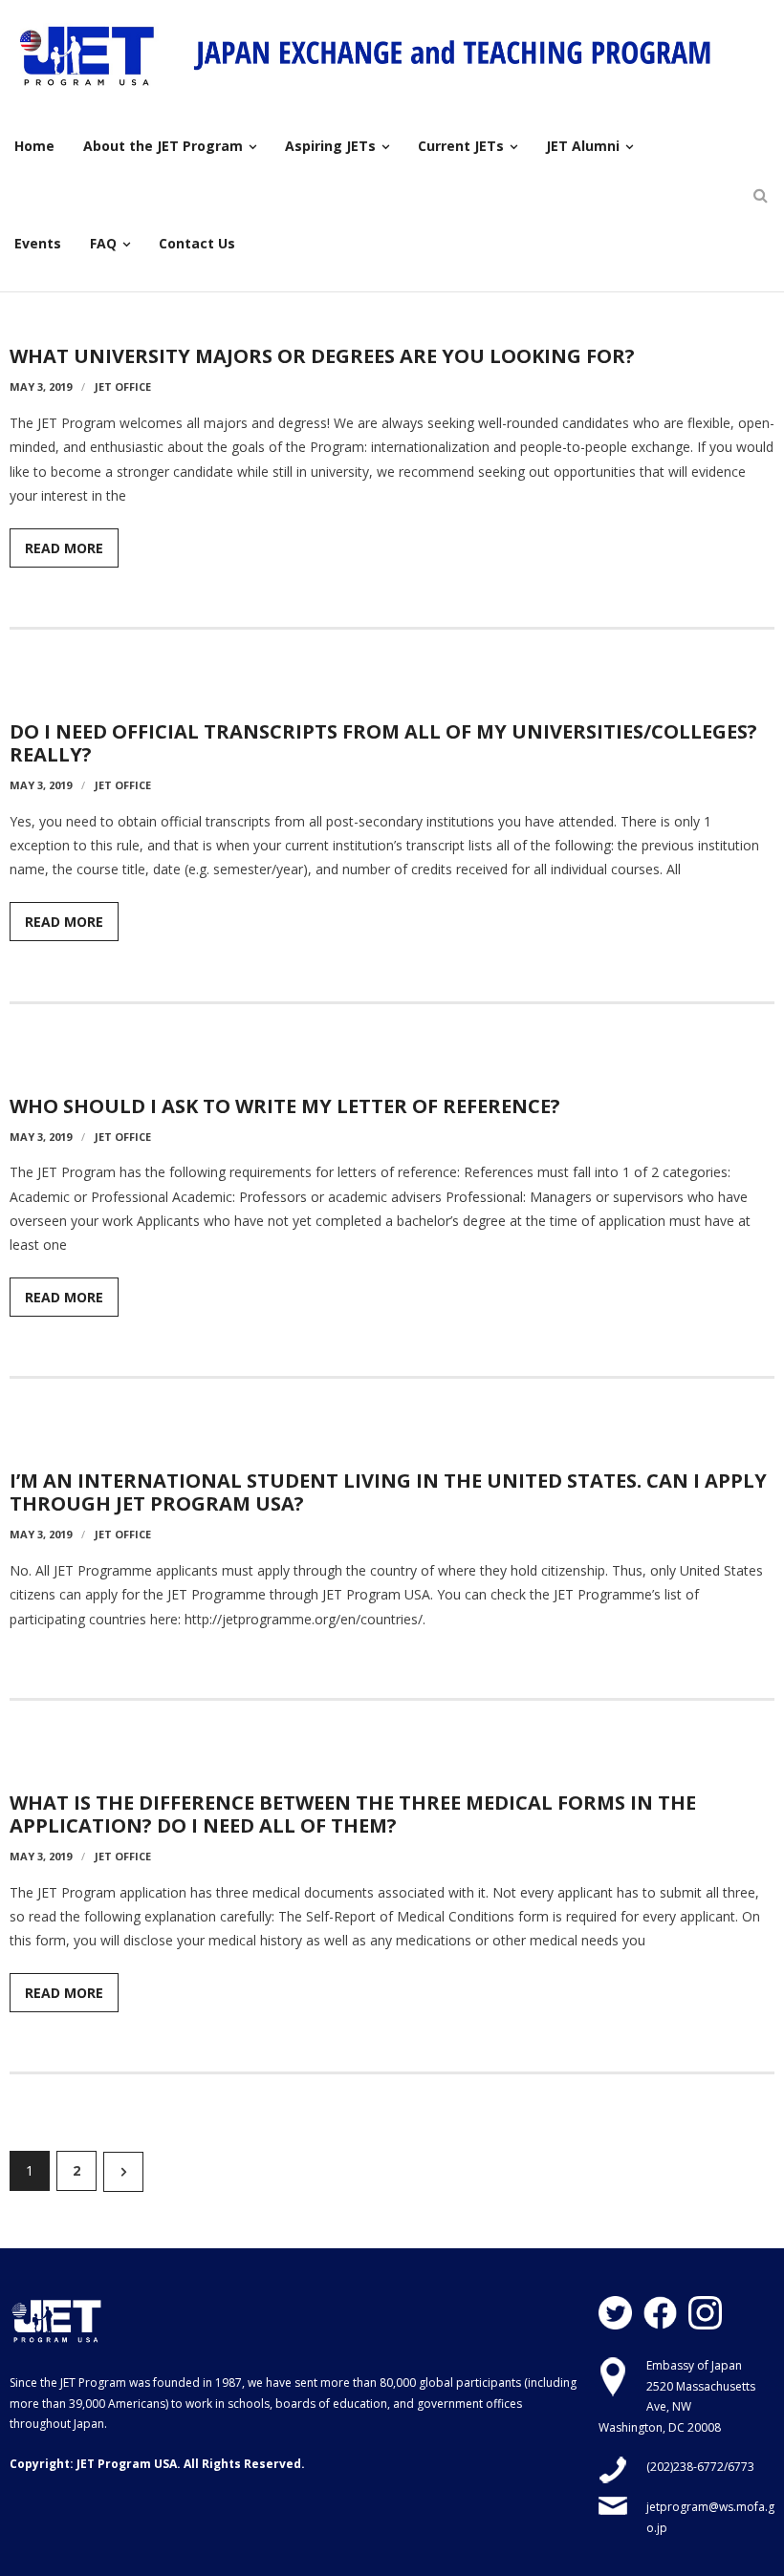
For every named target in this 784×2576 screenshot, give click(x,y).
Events (38, 243)
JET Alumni (583, 146)
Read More (64, 548)
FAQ (103, 243)
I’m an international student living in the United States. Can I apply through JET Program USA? (388, 1492)
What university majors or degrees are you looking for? (322, 356)
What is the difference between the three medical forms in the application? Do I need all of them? (353, 1814)
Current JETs (461, 146)
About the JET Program (163, 146)
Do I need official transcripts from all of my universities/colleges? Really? (383, 743)
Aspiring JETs (330, 146)
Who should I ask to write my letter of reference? (285, 1106)
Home (34, 146)
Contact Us (197, 243)
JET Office (123, 386)
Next (123, 2172)
